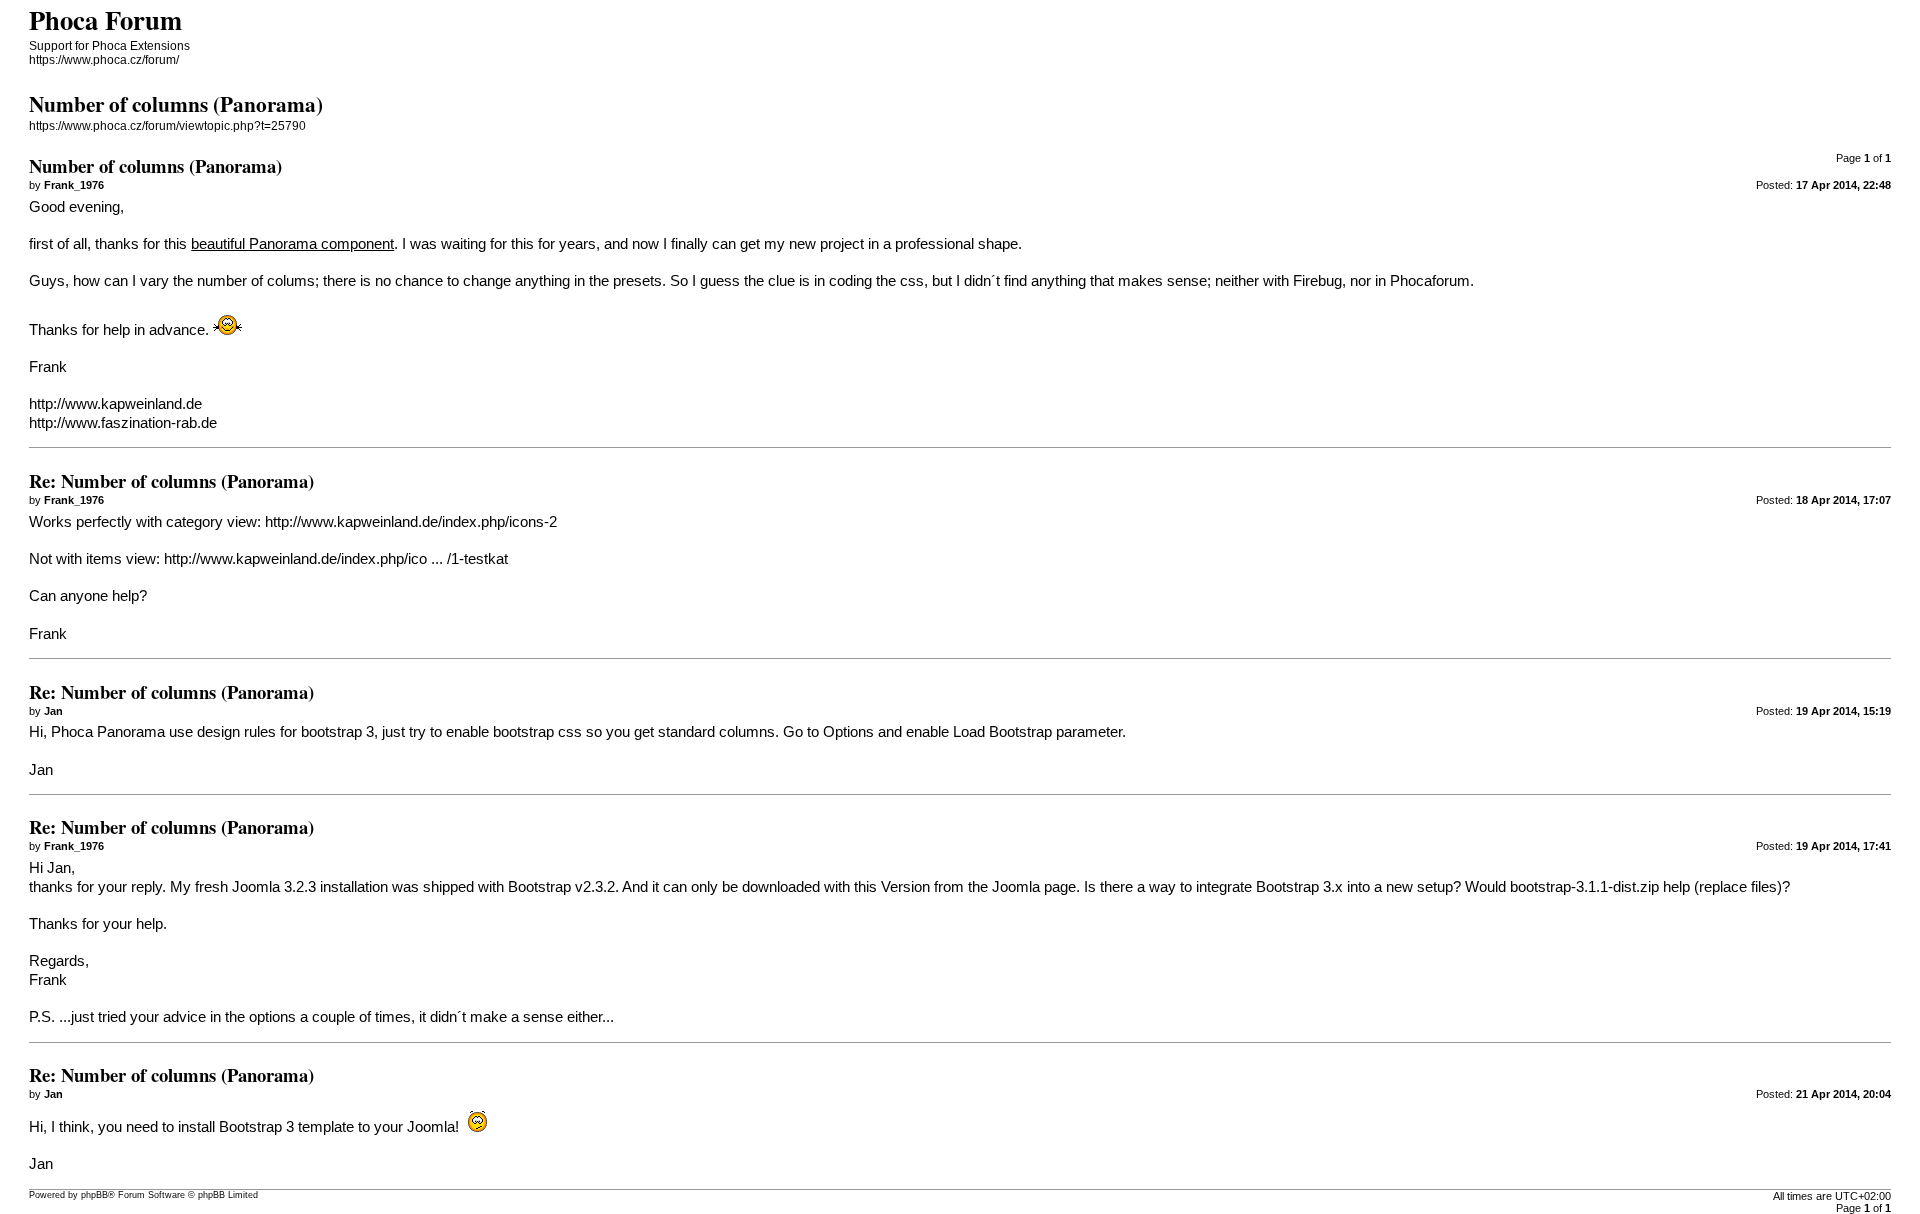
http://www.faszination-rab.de (123, 423)
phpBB (94, 1195)
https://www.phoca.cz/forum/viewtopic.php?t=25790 (167, 126)
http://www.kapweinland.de (115, 404)
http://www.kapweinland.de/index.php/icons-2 (411, 522)
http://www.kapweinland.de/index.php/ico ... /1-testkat (336, 559)
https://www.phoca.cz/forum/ (104, 60)
